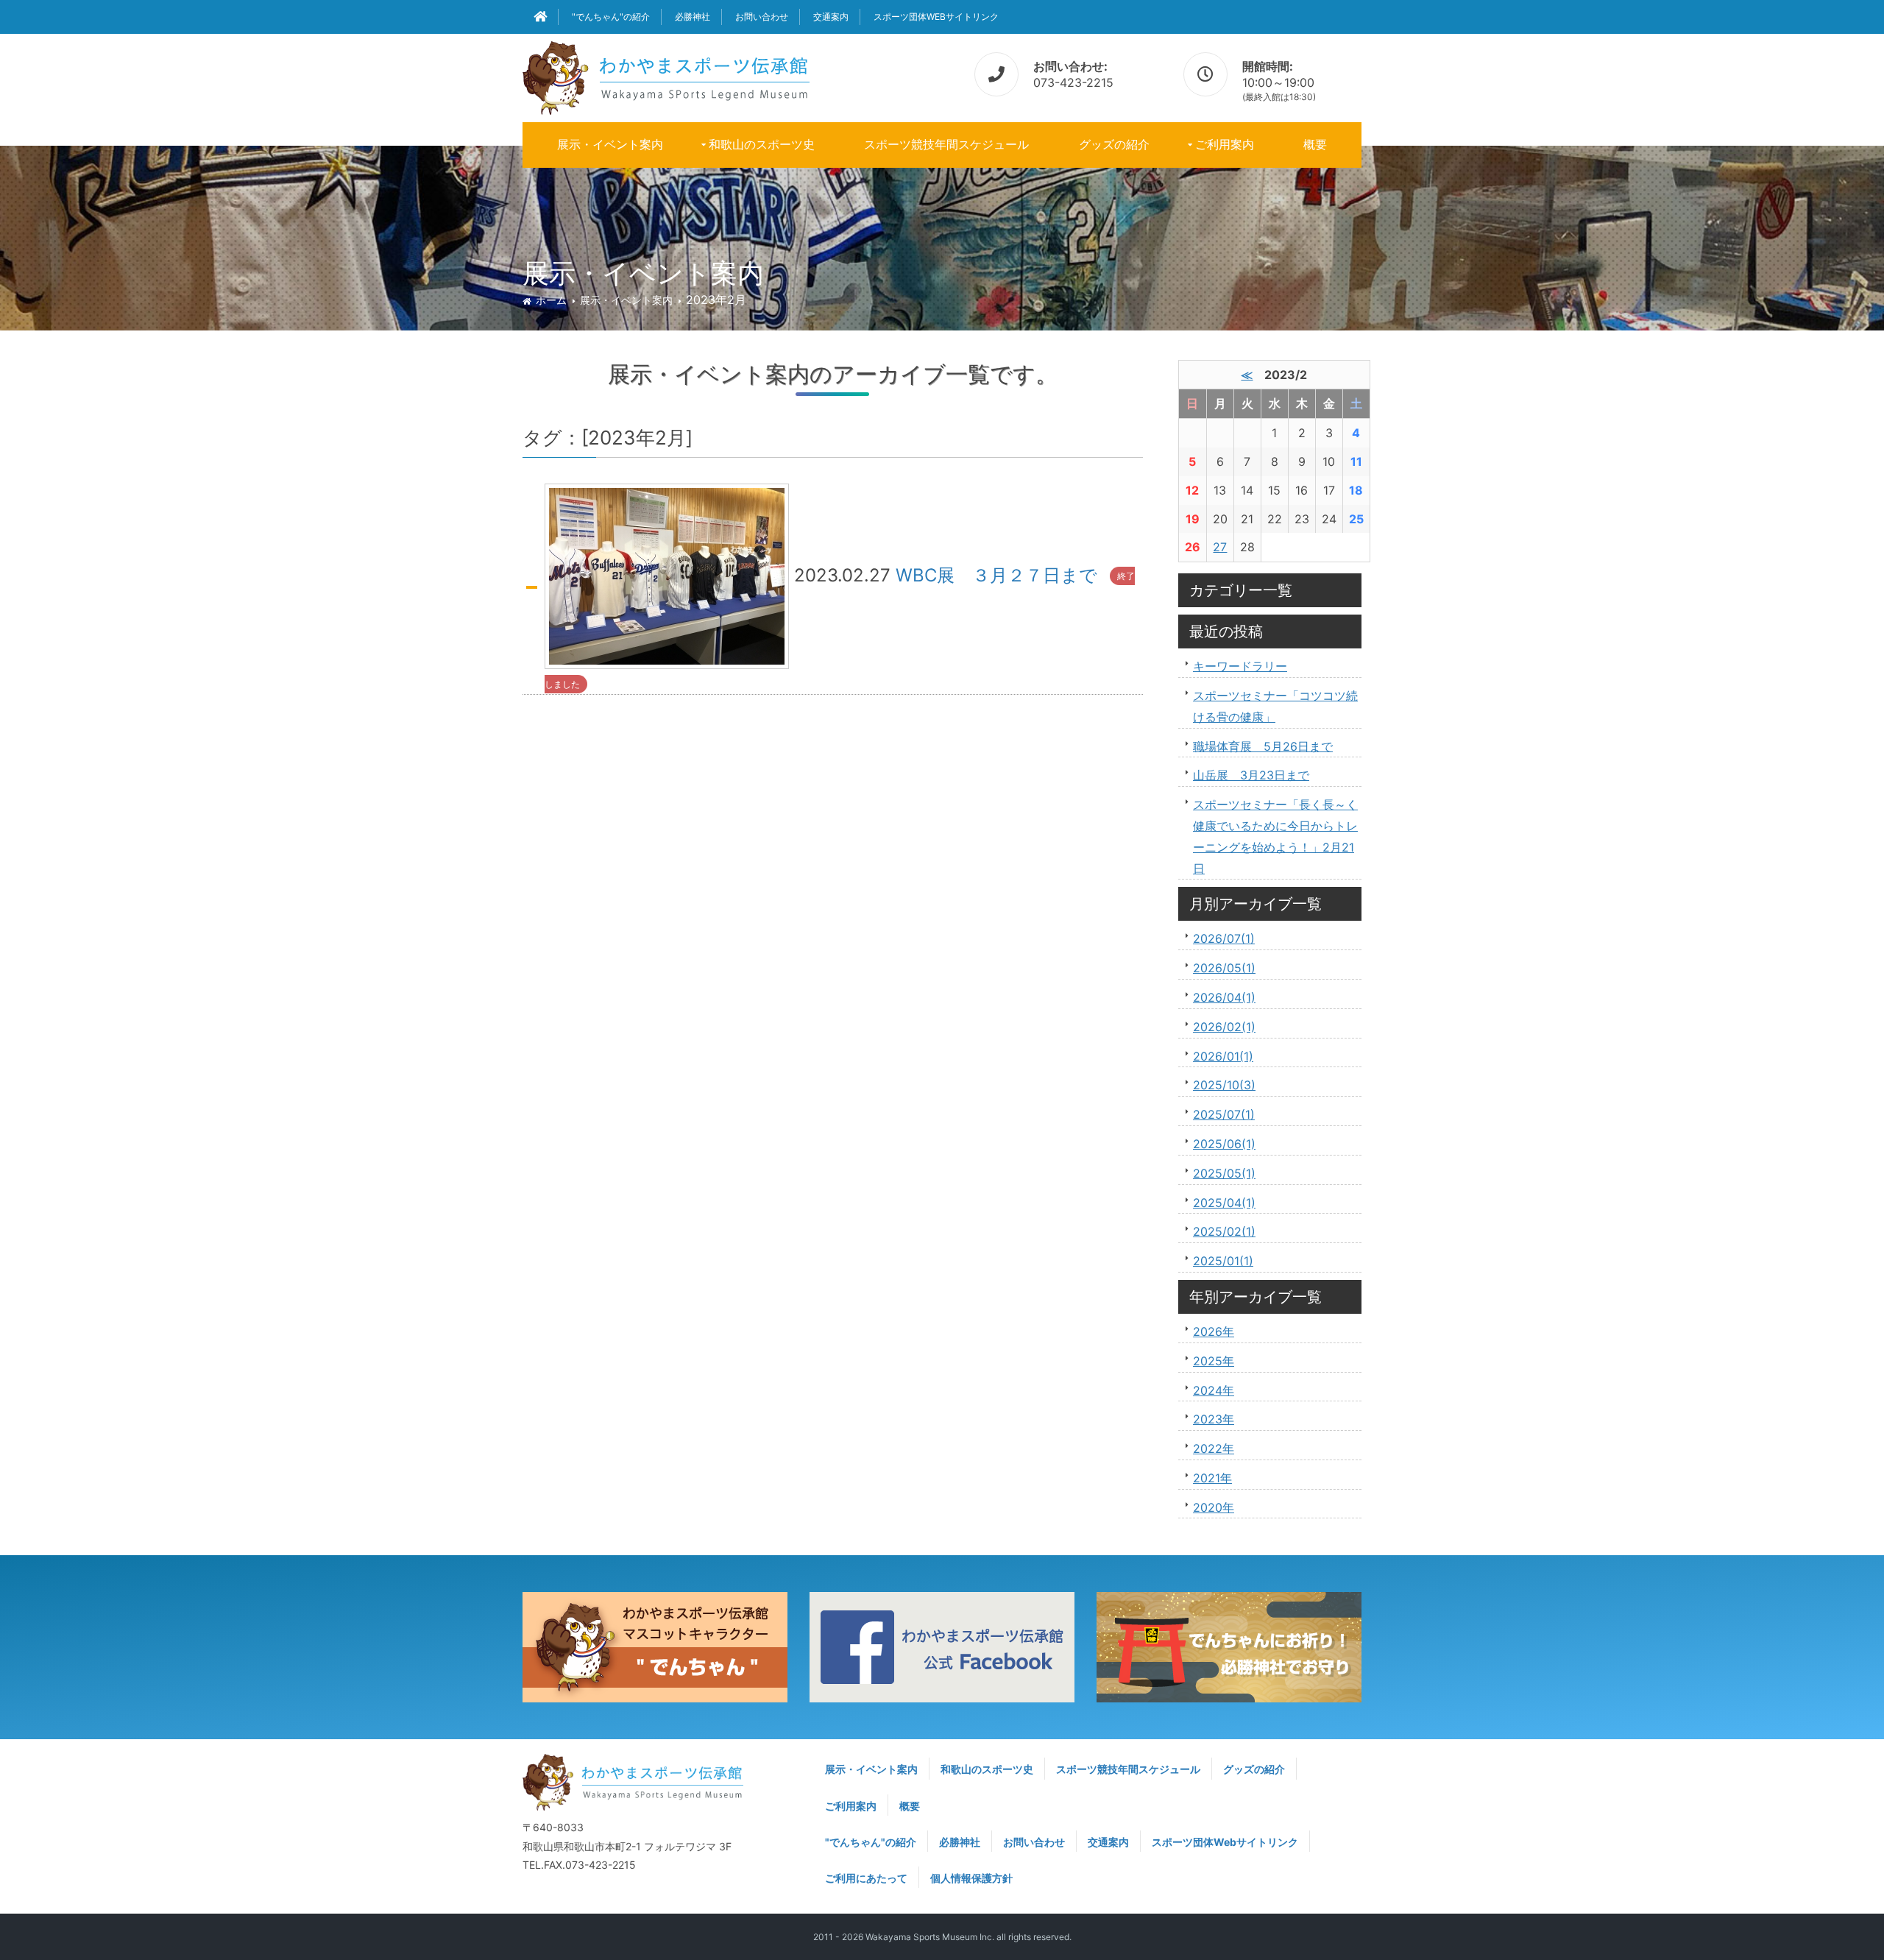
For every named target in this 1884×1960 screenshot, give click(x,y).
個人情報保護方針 (971, 1878)
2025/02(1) (1224, 1231)
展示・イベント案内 (610, 144)
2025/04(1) (1224, 1203)
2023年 (1214, 1419)
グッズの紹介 (1114, 144)
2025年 (1214, 1361)
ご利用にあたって (866, 1878)
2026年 (1214, 1331)
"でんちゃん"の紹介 (611, 17)
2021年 (1212, 1478)
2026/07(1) (1224, 938)
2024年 (1214, 1390)
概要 (1315, 144)
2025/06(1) (1224, 1144)
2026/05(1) (1224, 968)
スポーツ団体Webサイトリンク (936, 17)
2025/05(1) (1224, 1173)
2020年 (1214, 1507)
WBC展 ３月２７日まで (996, 575)
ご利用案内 (1225, 144)
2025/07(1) (1224, 1114)
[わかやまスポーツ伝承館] (666, 75)
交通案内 (831, 17)
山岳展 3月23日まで (1251, 775)
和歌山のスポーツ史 (762, 144)
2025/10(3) (1224, 1085)
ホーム (551, 300)
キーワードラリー (1240, 666)
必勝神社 (693, 17)
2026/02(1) (1224, 1027)
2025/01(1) (1223, 1261)
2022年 (1214, 1448)
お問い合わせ (762, 17)
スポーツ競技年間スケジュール (946, 144)
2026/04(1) (1224, 997)
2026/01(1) (1223, 1056)
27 (1220, 547)
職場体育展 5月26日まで (1263, 746)
